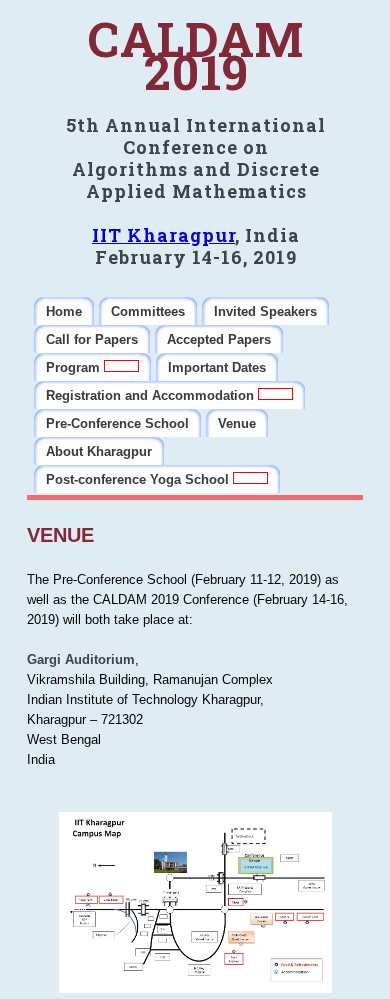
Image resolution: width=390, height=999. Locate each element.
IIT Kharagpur (163, 235)
